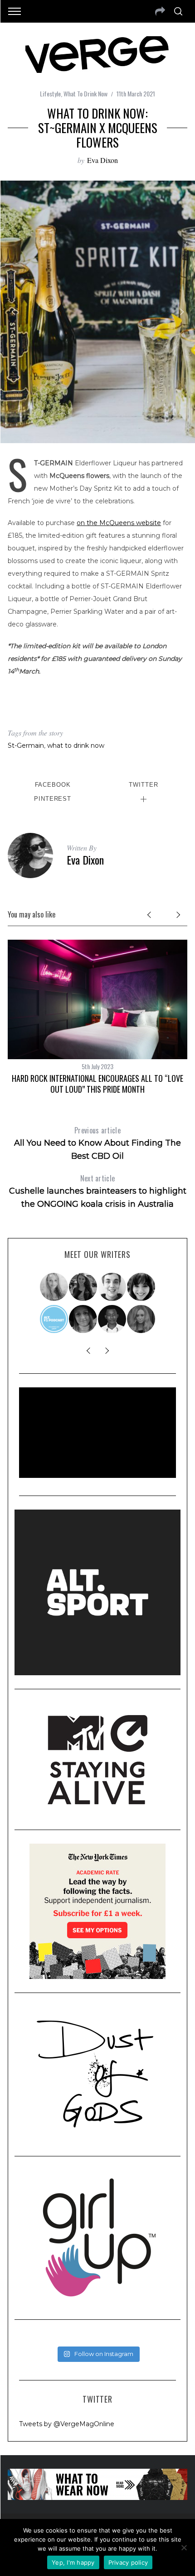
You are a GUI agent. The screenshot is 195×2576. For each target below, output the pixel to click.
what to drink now (76, 746)
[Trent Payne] (112, 1319)
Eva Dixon (102, 160)
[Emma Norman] (54, 1287)
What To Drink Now (85, 93)
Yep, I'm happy (73, 2562)
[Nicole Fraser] (141, 1319)
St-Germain (26, 746)
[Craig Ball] (112, 1287)
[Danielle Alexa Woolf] (141, 1287)
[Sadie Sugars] (83, 1319)
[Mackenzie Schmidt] (83, 1287)
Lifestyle (50, 93)
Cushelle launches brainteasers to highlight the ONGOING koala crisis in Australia (98, 1191)
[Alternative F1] (54, 1319)
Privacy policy (128, 2562)
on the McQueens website (119, 523)
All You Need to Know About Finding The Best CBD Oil (97, 1143)
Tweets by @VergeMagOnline (67, 2424)
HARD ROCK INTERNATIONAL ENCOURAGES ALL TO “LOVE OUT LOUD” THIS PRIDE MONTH (97, 1083)
